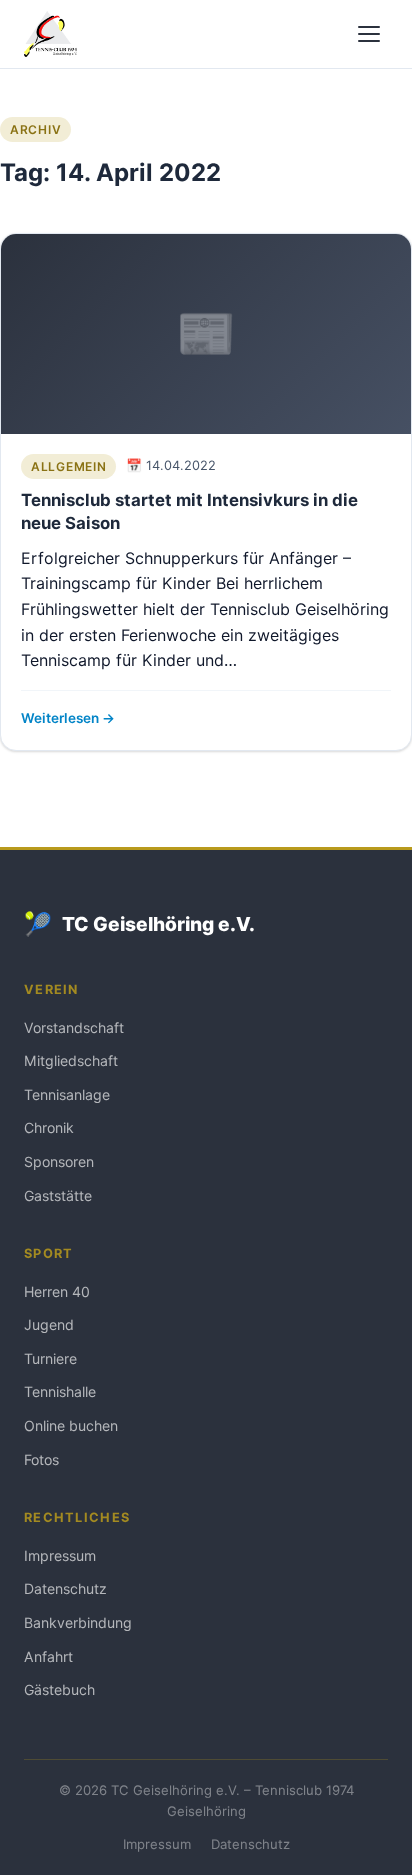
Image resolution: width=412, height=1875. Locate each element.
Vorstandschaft (74, 1027)
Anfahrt (48, 1656)
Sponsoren (59, 1161)
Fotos (41, 1459)
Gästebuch (59, 1689)
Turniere (50, 1358)
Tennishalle (60, 1391)
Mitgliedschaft (71, 1060)
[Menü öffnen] (369, 34)
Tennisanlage (67, 1094)
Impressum (60, 1555)
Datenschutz (65, 1588)
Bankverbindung (78, 1622)
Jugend (49, 1324)
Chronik (49, 1127)
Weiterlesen (61, 718)
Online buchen (71, 1425)
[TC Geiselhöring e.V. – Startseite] (50, 34)
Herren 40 (57, 1291)
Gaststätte (58, 1195)
